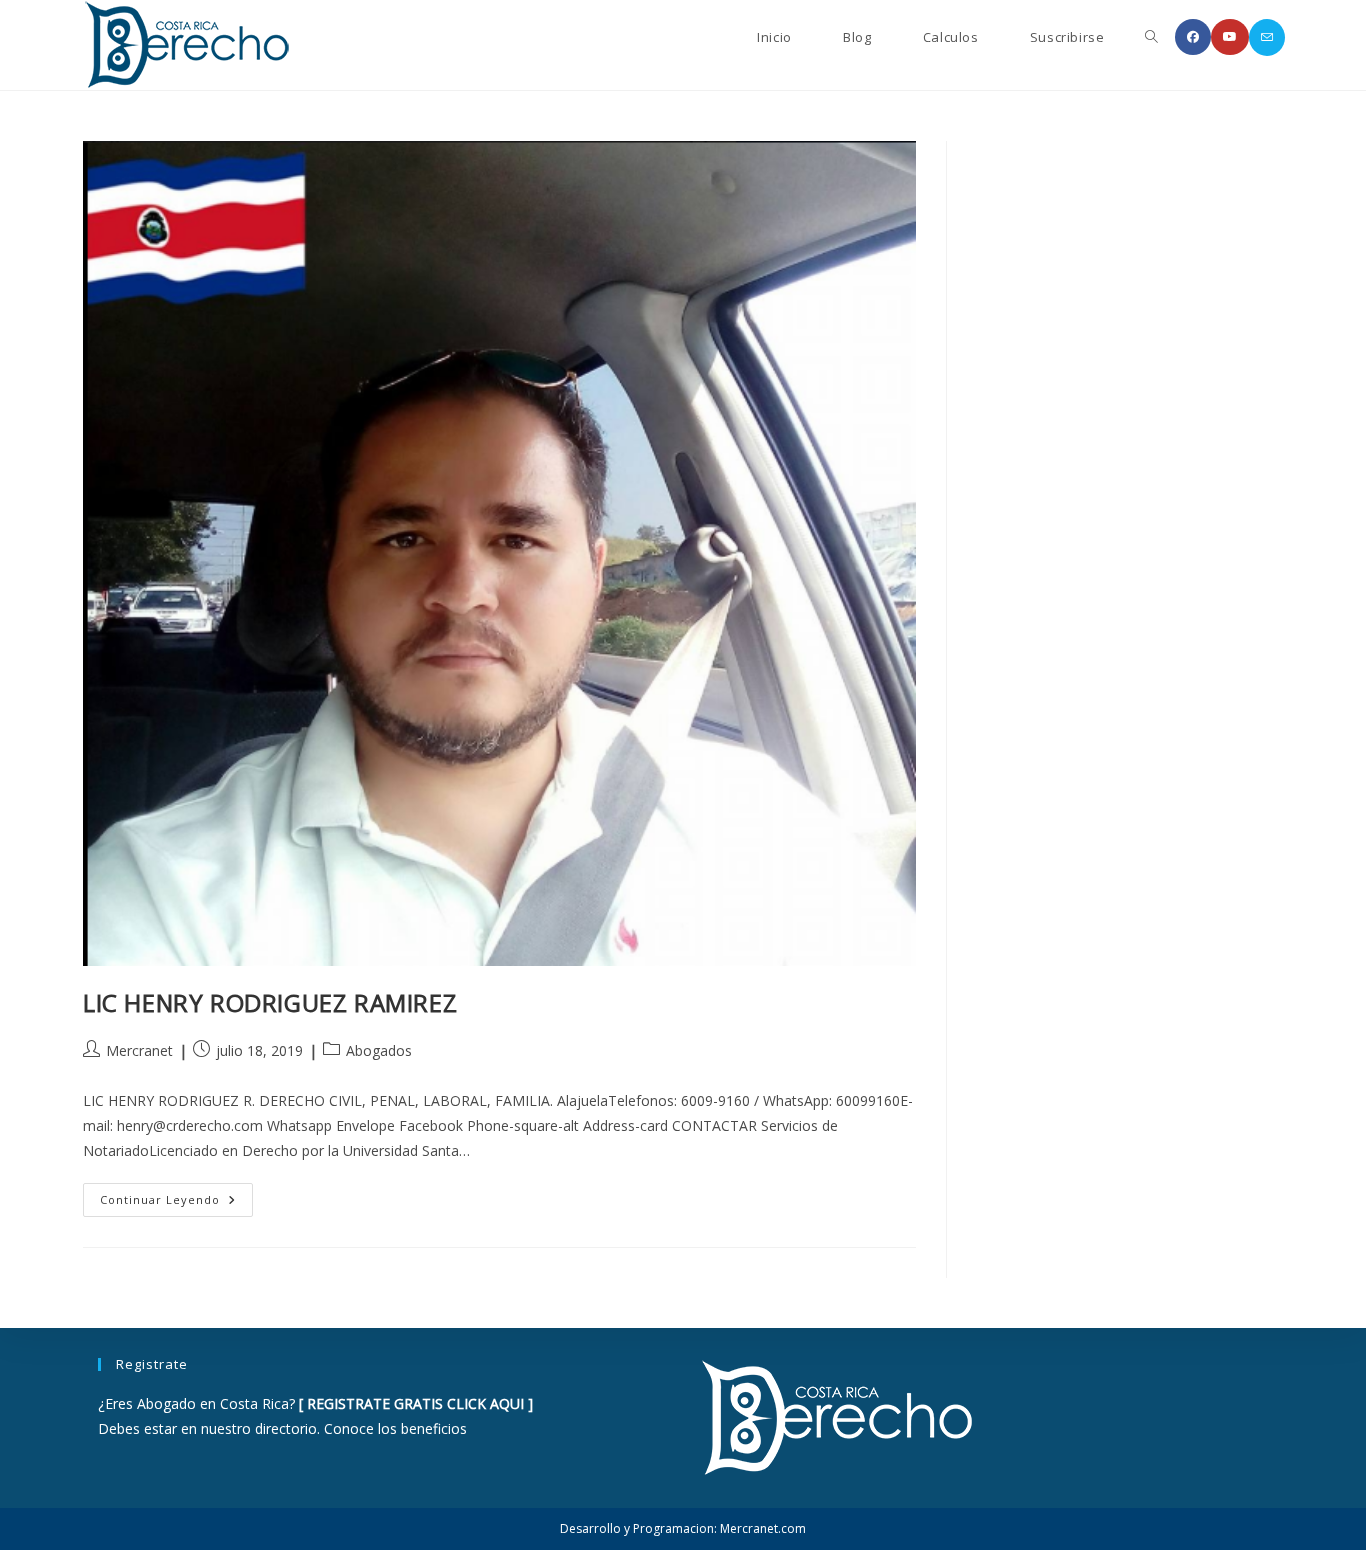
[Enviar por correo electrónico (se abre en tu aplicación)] (1267, 37)
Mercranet (139, 1050)
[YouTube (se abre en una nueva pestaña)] (1230, 37)
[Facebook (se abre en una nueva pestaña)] (1193, 37)
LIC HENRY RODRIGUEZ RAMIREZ (270, 1002)
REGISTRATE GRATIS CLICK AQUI (415, 1403)
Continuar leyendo (176, 1203)
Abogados (379, 1050)
